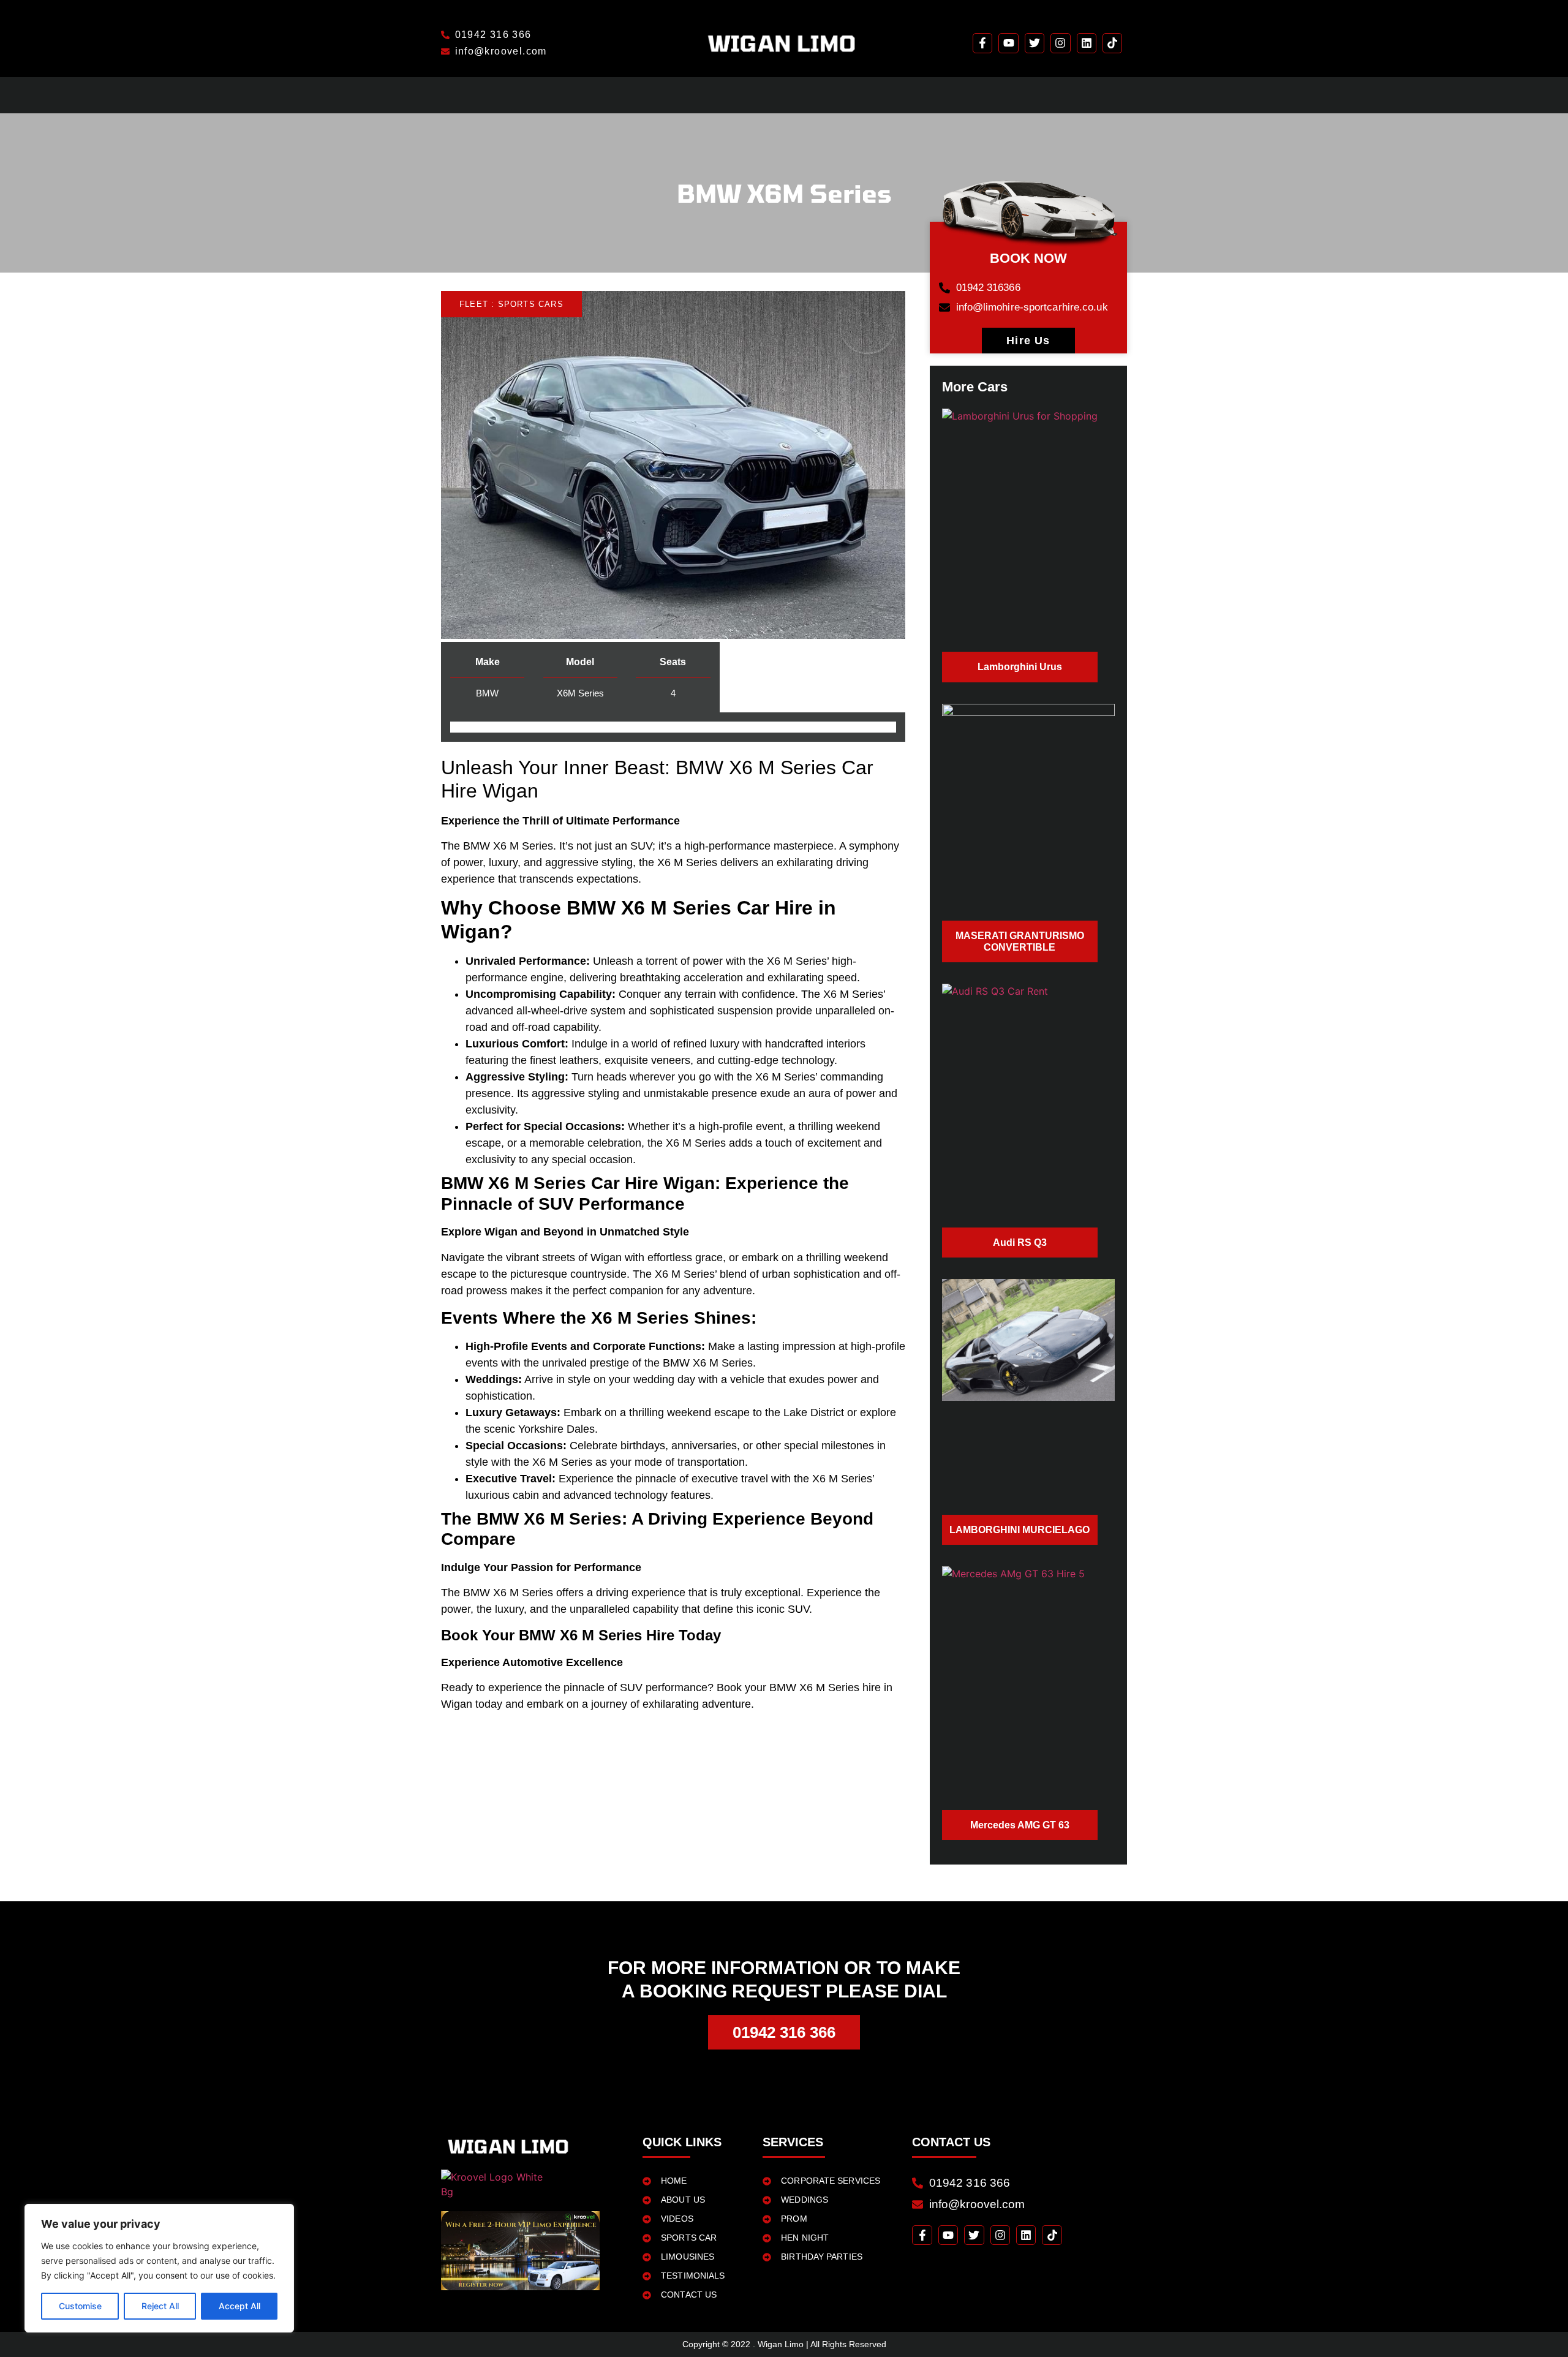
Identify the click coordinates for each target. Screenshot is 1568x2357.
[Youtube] (1008, 43)
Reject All (160, 2306)
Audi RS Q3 (1020, 1243)
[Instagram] (1060, 43)
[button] (511, 304)
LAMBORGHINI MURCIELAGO (1020, 1530)
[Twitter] (1035, 43)
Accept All (239, 2306)
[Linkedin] (1087, 43)
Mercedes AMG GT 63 (1020, 1825)
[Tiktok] (1112, 43)
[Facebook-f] (982, 43)
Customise (80, 2306)
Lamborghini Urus (1020, 667)
